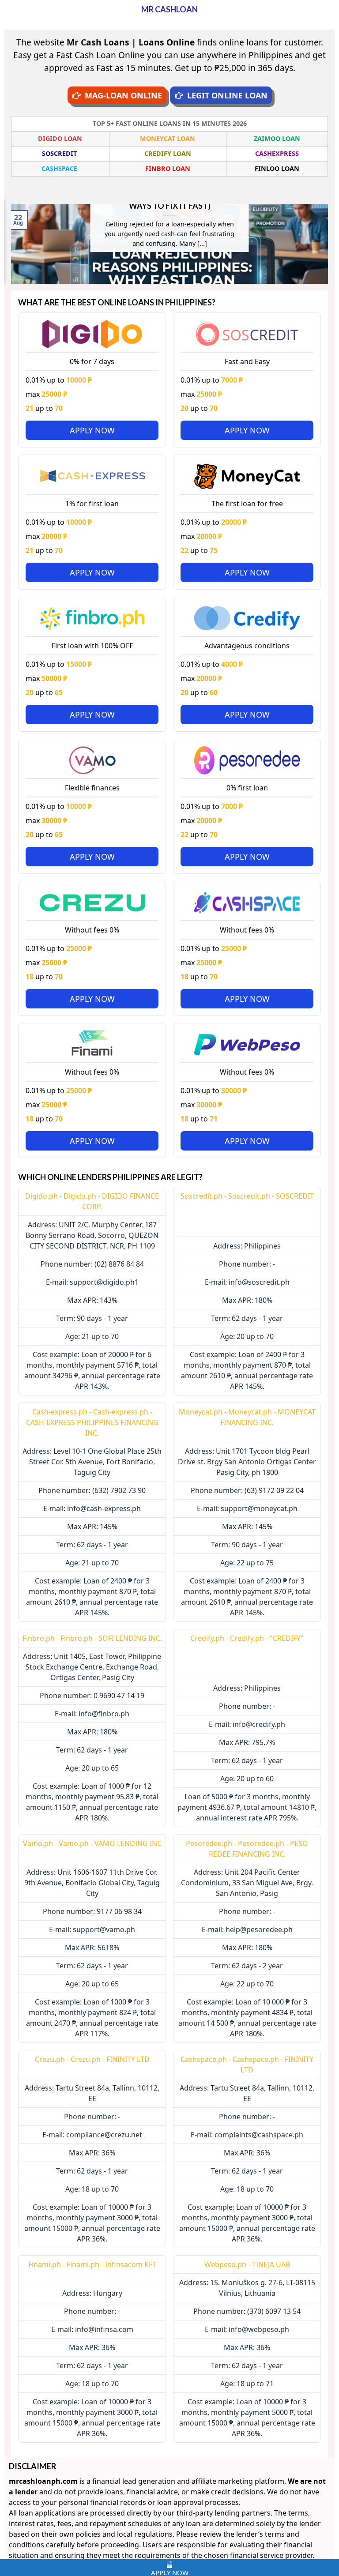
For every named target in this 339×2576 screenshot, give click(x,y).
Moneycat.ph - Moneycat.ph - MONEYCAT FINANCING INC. (247, 1417)
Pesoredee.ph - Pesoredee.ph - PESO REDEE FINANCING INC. (247, 1849)
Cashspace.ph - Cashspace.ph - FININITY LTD (247, 2065)
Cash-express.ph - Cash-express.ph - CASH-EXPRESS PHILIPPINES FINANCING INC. (92, 1422)
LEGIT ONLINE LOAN (227, 95)
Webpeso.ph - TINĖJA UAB (247, 2264)
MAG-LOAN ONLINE (123, 95)
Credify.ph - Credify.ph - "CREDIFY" (247, 1638)
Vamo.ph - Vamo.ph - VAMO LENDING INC (92, 1843)
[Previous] (9, 243)
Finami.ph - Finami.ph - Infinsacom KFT (92, 2264)
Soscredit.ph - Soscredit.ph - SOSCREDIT (247, 1196)
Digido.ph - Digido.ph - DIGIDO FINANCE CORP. (92, 1201)
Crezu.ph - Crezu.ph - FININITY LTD (92, 2059)
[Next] (330, 243)
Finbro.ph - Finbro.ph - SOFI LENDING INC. (92, 1638)
